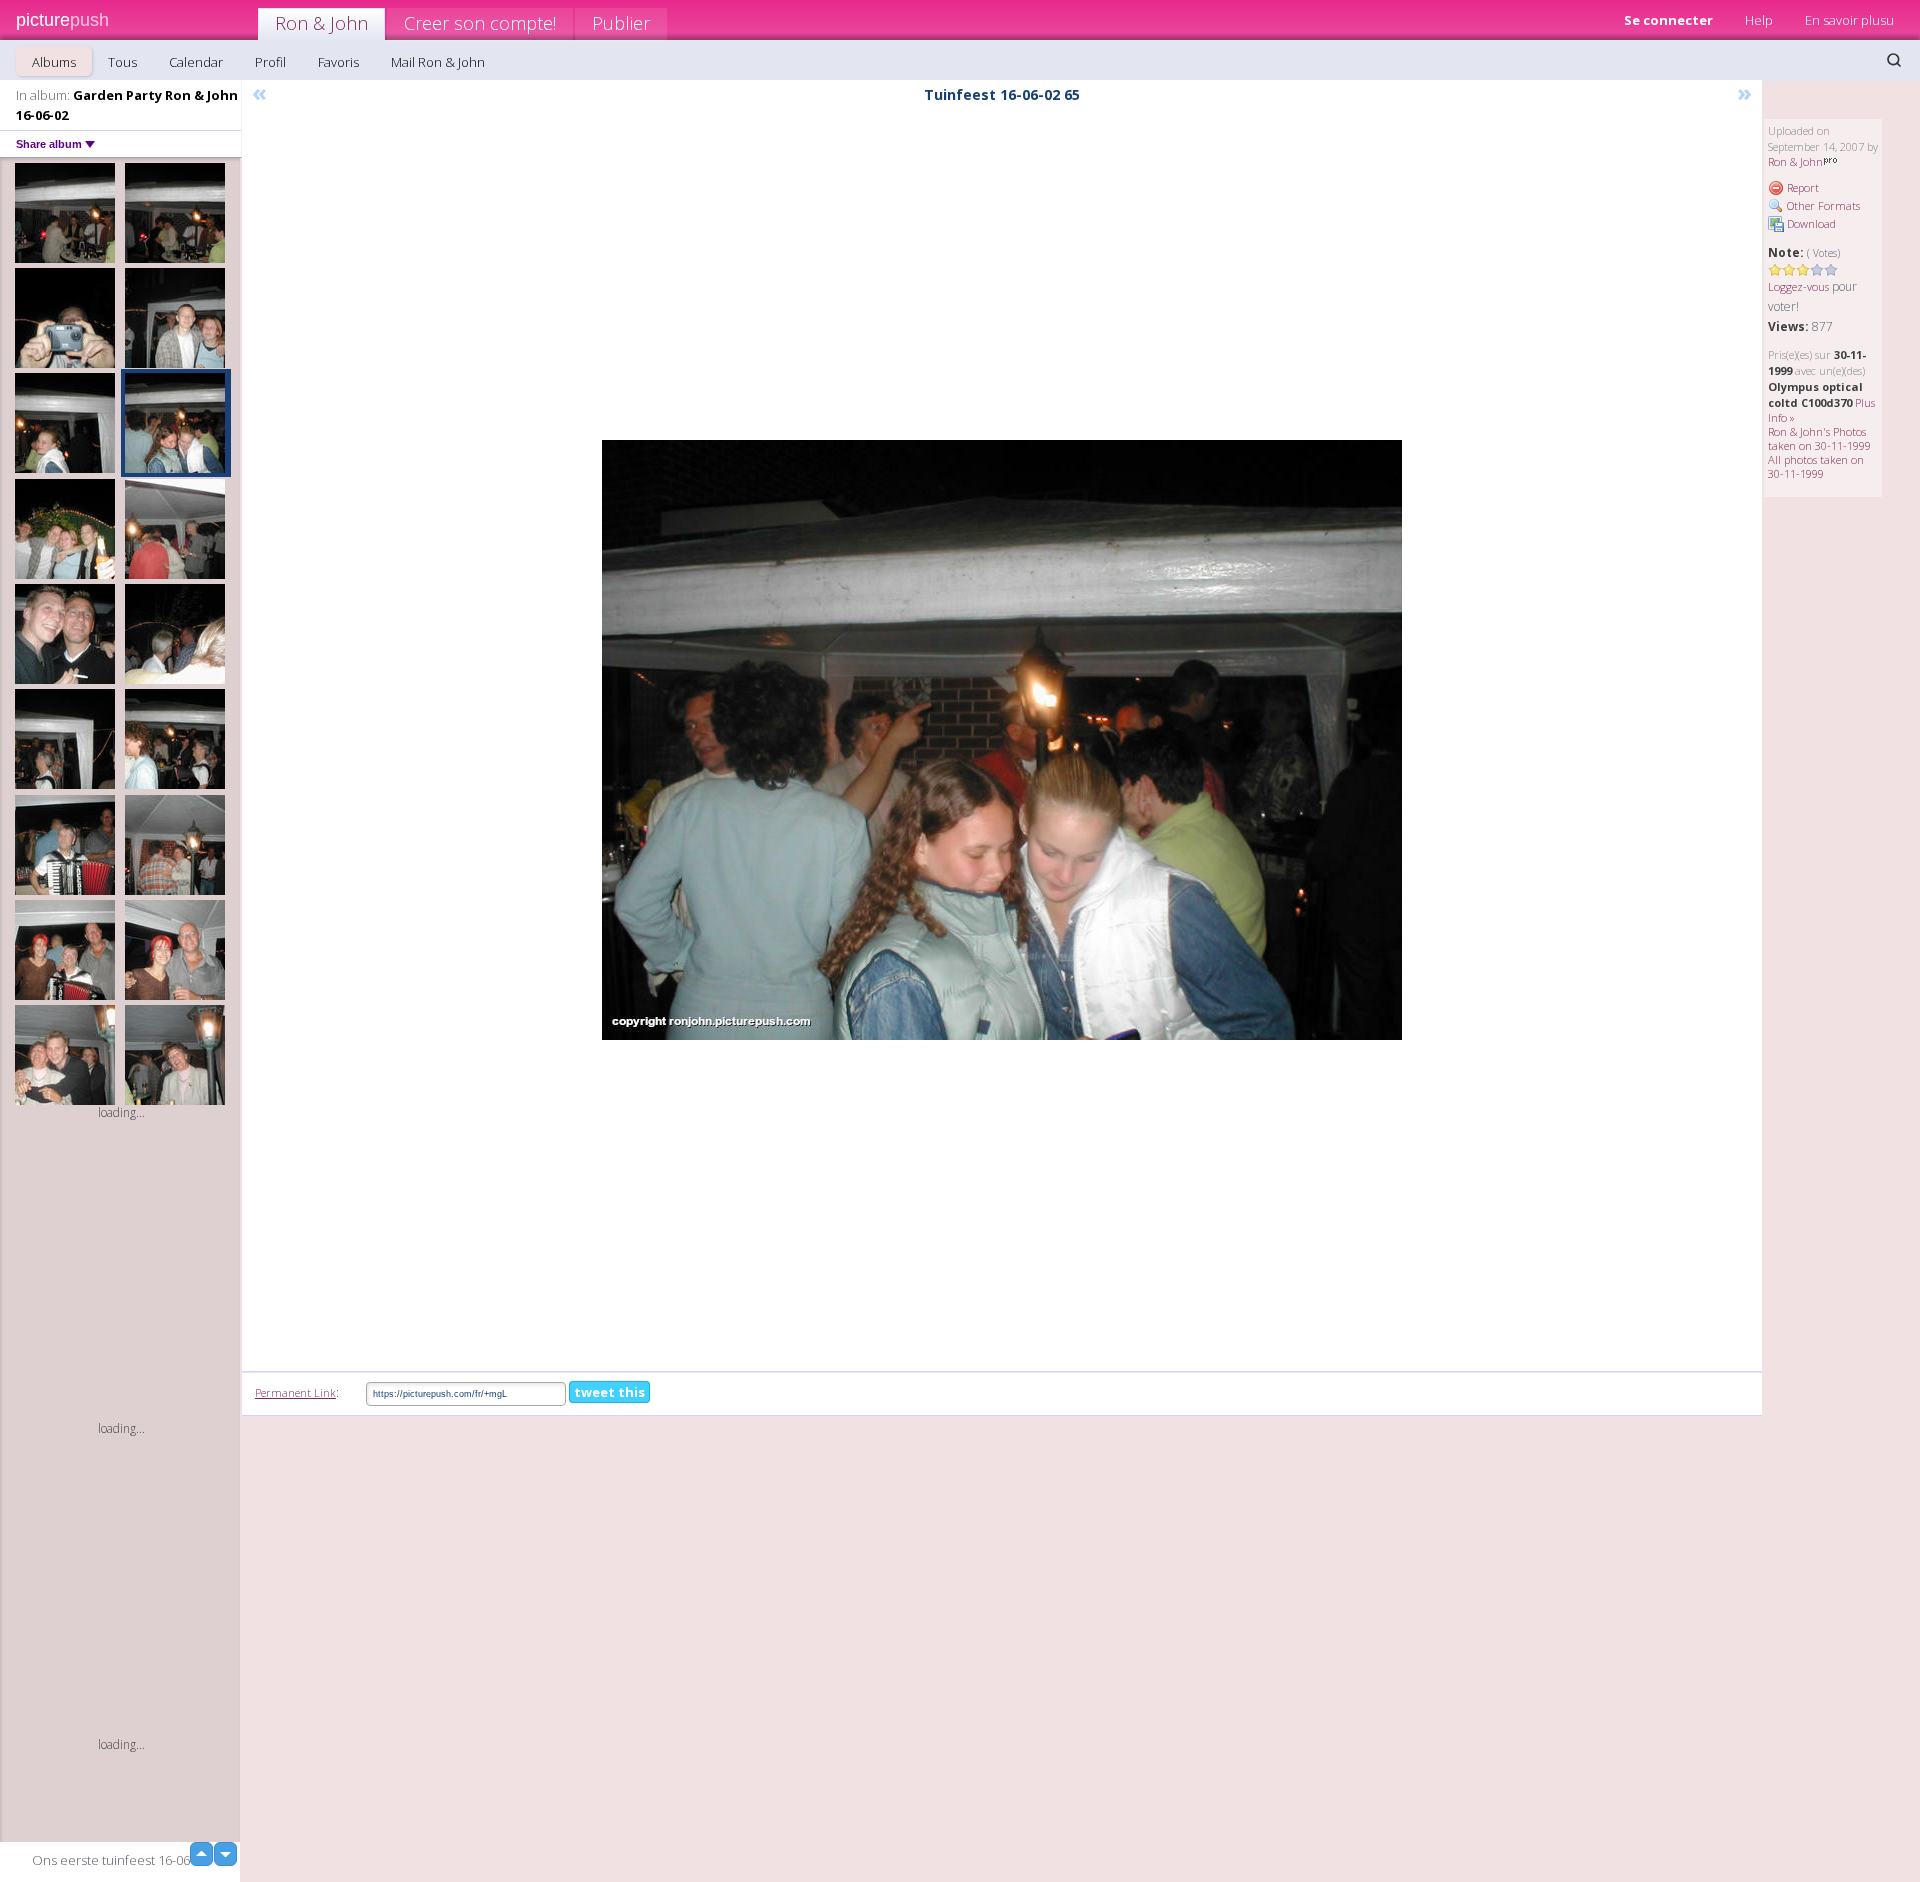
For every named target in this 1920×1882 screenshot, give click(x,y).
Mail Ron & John (438, 62)
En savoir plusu (1849, 20)
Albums (54, 62)
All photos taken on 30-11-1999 (1816, 466)
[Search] (1894, 60)
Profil (270, 62)
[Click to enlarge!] (1002, 740)
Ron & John (321, 23)
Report (1801, 187)
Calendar (196, 62)
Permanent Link (295, 1392)
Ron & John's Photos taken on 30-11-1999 (1819, 438)
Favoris (338, 62)
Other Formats (1822, 205)
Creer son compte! (480, 23)
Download (1810, 223)
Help (1759, 20)
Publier (621, 23)
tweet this (609, 1392)
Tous (122, 62)
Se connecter (1668, 20)
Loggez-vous (1798, 286)
